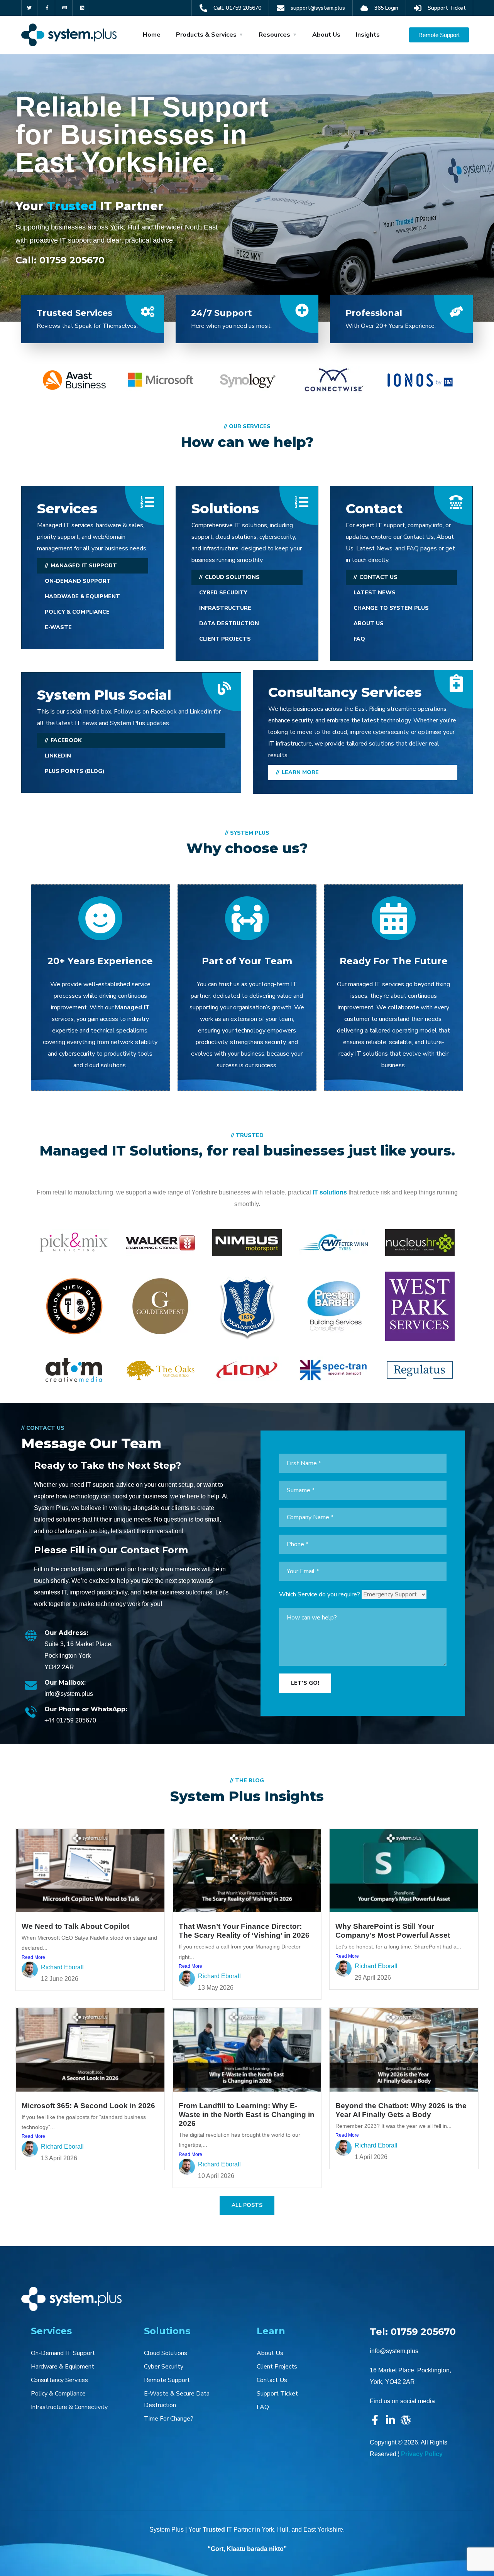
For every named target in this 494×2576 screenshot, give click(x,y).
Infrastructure (225, 608)
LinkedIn (58, 756)
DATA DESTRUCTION (229, 623)
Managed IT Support (84, 566)
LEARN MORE (300, 772)
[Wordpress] (406, 2420)
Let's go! (305, 1683)
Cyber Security (223, 593)
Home (152, 35)
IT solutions (330, 1192)
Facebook (66, 740)
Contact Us (378, 577)
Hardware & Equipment (82, 596)
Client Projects (225, 639)
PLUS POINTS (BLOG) (75, 771)
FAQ (359, 639)
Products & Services (206, 35)
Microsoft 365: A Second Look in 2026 (88, 2106)
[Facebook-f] (47, 8)
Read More (33, 1957)
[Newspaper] (65, 8)
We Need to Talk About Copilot (75, 1926)
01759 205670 (72, 260)
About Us (326, 35)
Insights (368, 35)
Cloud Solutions (232, 577)
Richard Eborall (62, 1967)
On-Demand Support (78, 581)
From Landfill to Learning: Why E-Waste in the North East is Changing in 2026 (247, 2115)
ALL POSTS (247, 2205)
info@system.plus (394, 2351)
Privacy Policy (422, 2454)
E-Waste (58, 627)
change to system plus (391, 608)
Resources (274, 35)
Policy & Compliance (77, 612)
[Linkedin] (82, 8)
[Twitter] (30, 8)
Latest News (375, 593)
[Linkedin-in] (390, 2420)
